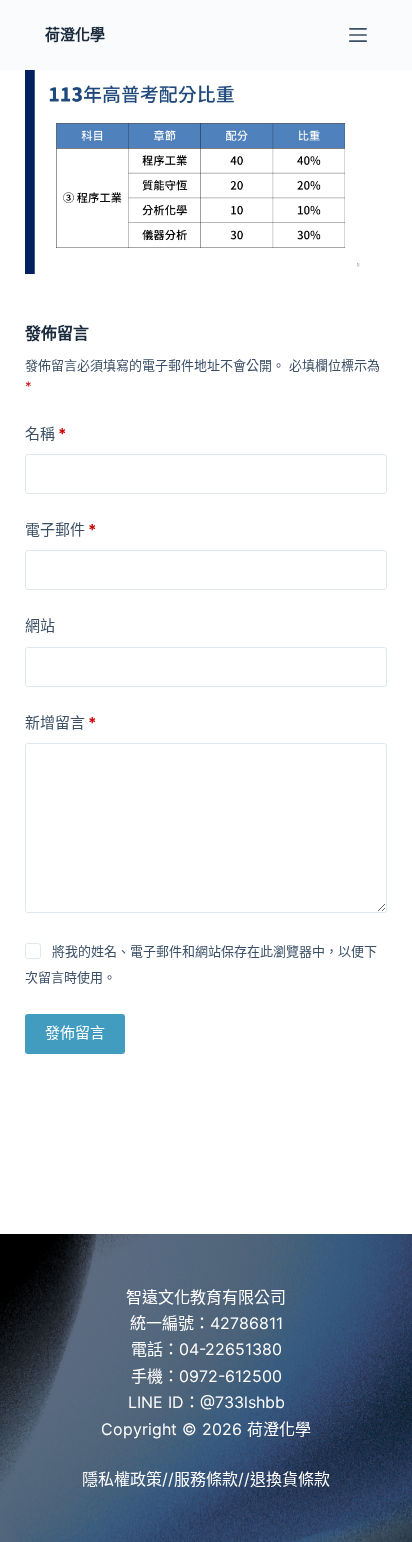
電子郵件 (60, 529)
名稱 (45, 433)
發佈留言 (75, 1032)
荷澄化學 (75, 34)
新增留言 (60, 722)
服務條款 (206, 1479)
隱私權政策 (122, 1479)
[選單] (358, 35)
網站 (40, 625)
